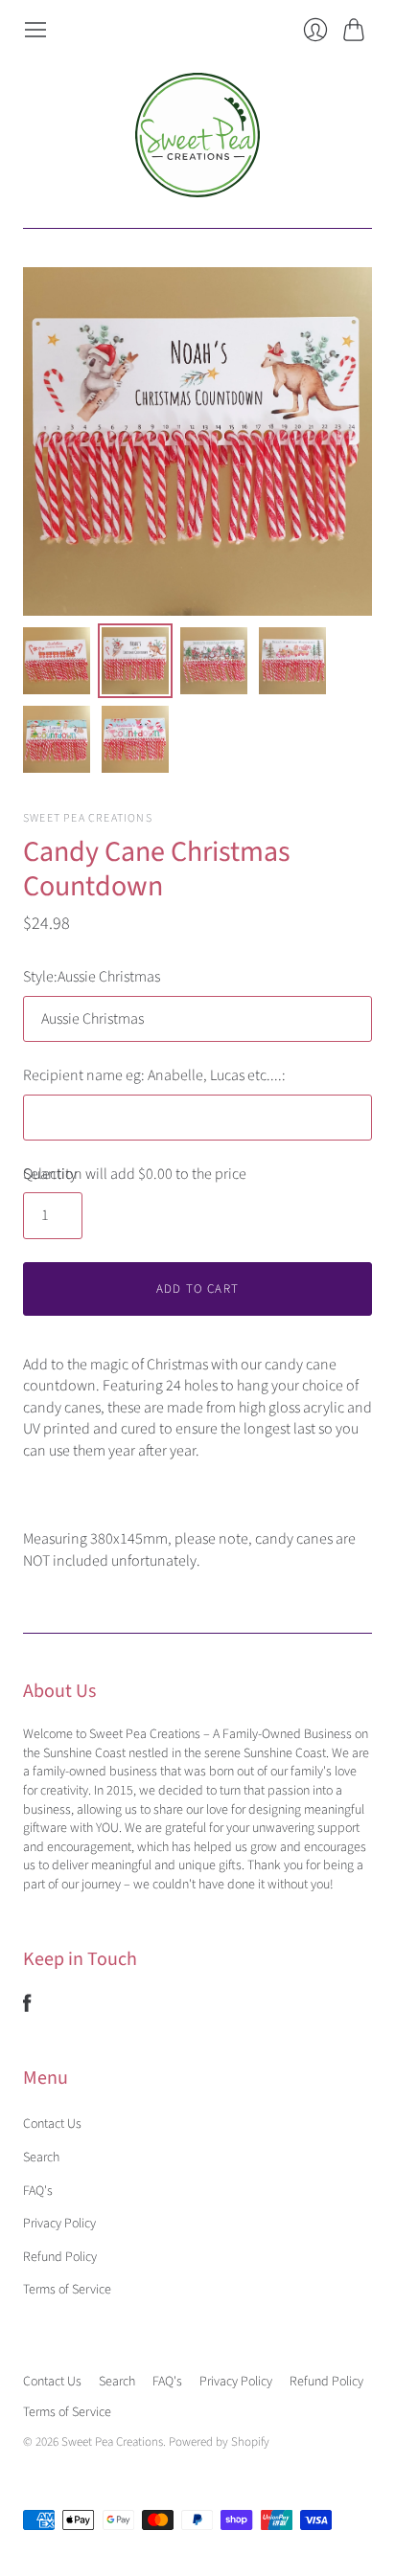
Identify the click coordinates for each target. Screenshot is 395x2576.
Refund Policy (60, 2257)
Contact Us (52, 2124)
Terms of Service (67, 2290)
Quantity (50, 1174)
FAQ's (38, 2191)
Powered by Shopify (219, 2442)
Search (41, 2158)
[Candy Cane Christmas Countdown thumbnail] (57, 661)
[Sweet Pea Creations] (197, 135)
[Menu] (35, 30)
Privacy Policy (59, 2224)
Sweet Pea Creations (88, 818)
